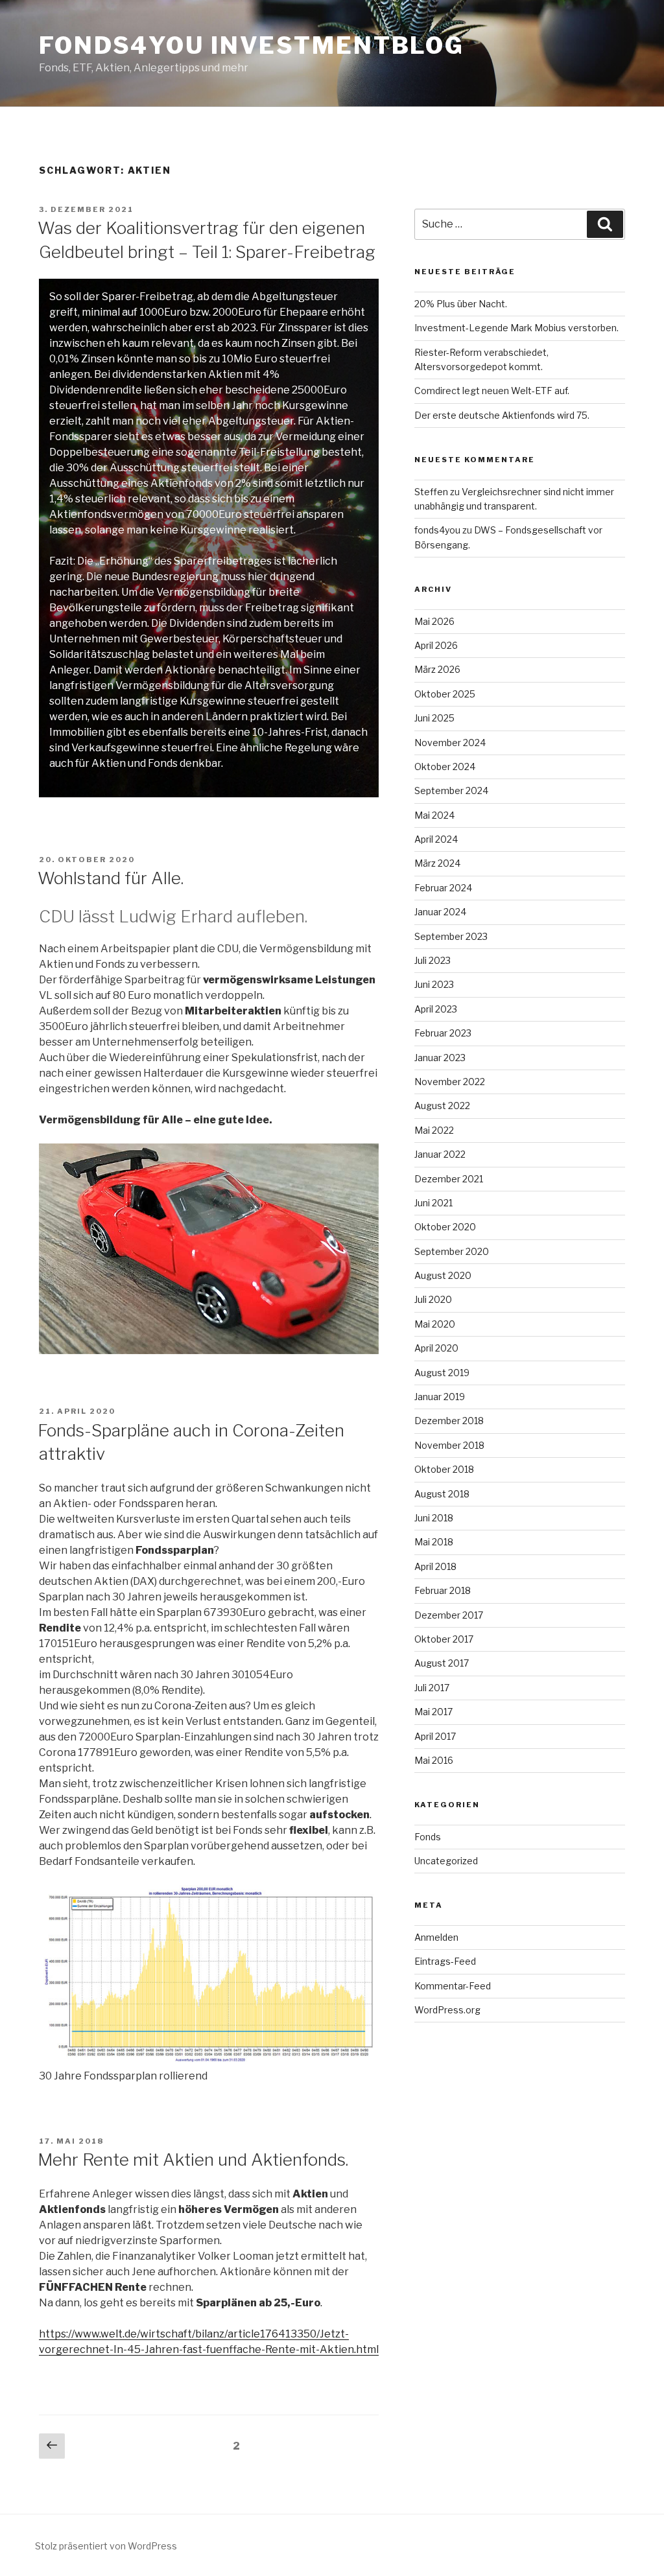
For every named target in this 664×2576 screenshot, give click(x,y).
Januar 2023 (440, 1058)
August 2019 (442, 1373)
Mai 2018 (434, 1542)
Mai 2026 (434, 621)
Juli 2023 (433, 960)
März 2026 (437, 669)
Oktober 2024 (445, 767)
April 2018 (435, 1566)
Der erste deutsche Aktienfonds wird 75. (502, 415)
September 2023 (451, 936)
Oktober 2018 (444, 1469)
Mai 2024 (434, 815)
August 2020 (443, 1275)
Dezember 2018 (449, 1421)
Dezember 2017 (449, 1615)
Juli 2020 (433, 1299)
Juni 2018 (434, 1518)
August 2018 (442, 1494)
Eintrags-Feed (445, 1961)
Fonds (428, 1837)
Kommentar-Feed (453, 1986)
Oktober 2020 (445, 1227)
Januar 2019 (440, 1397)
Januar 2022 (440, 1154)
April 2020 (436, 1348)
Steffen (431, 492)
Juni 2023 (434, 984)
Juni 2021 (433, 1203)
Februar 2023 (443, 1033)
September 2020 (452, 1251)
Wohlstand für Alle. (111, 878)
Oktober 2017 (444, 1639)
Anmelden (436, 1937)
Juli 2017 (432, 1688)
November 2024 (450, 743)
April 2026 (436, 645)
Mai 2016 (434, 1760)
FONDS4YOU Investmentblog (252, 45)
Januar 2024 (440, 912)
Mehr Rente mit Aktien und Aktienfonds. (193, 2160)
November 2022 (450, 1082)
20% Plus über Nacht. (461, 304)
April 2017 (435, 1736)
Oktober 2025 (445, 694)
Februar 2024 (443, 888)
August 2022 (442, 1106)
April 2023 (436, 1009)
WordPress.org (447, 2010)
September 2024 (451, 790)
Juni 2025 (434, 718)
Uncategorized (446, 1861)
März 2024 (437, 863)
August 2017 (442, 1663)
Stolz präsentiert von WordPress (106, 2546)
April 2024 (436, 839)
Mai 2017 (433, 1712)
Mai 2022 (434, 1130)
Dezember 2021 (449, 1179)
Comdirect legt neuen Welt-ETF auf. (492, 391)
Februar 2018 (443, 1590)
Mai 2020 (435, 1324)
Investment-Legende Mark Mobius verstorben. (516, 328)
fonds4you (437, 530)
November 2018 (449, 1445)
